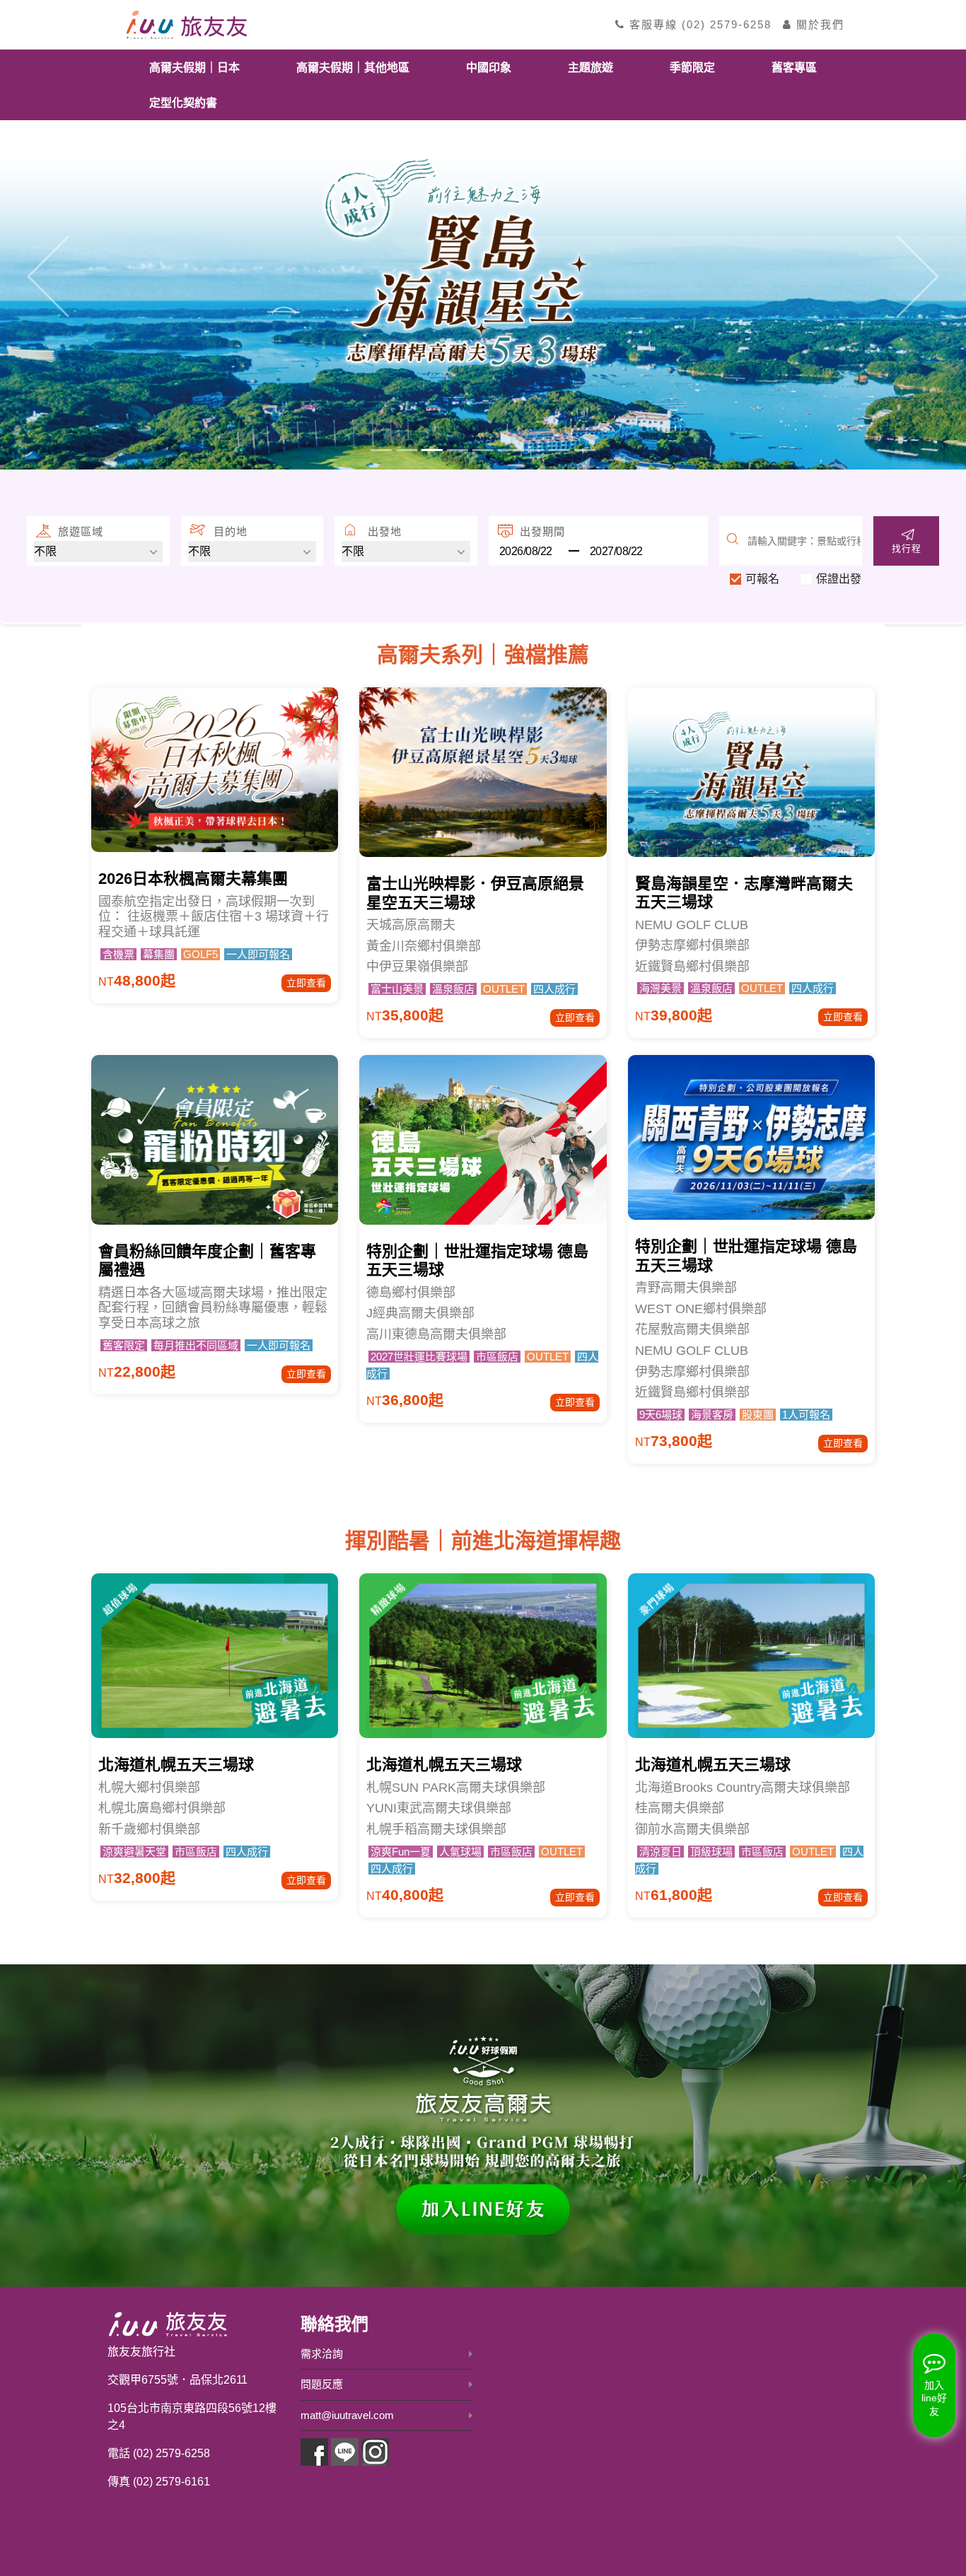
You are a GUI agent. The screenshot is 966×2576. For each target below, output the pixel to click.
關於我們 (818, 24)
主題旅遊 (590, 67)
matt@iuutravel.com (347, 2415)
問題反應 (322, 2384)
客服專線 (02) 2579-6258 (698, 24)
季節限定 (692, 67)
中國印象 (489, 67)
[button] (48, 277)
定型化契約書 (183, 102)
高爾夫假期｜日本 (194, 67)
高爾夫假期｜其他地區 (353, 67)
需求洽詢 (322, 2354)
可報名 (762, 579)
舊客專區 (794, 67)
